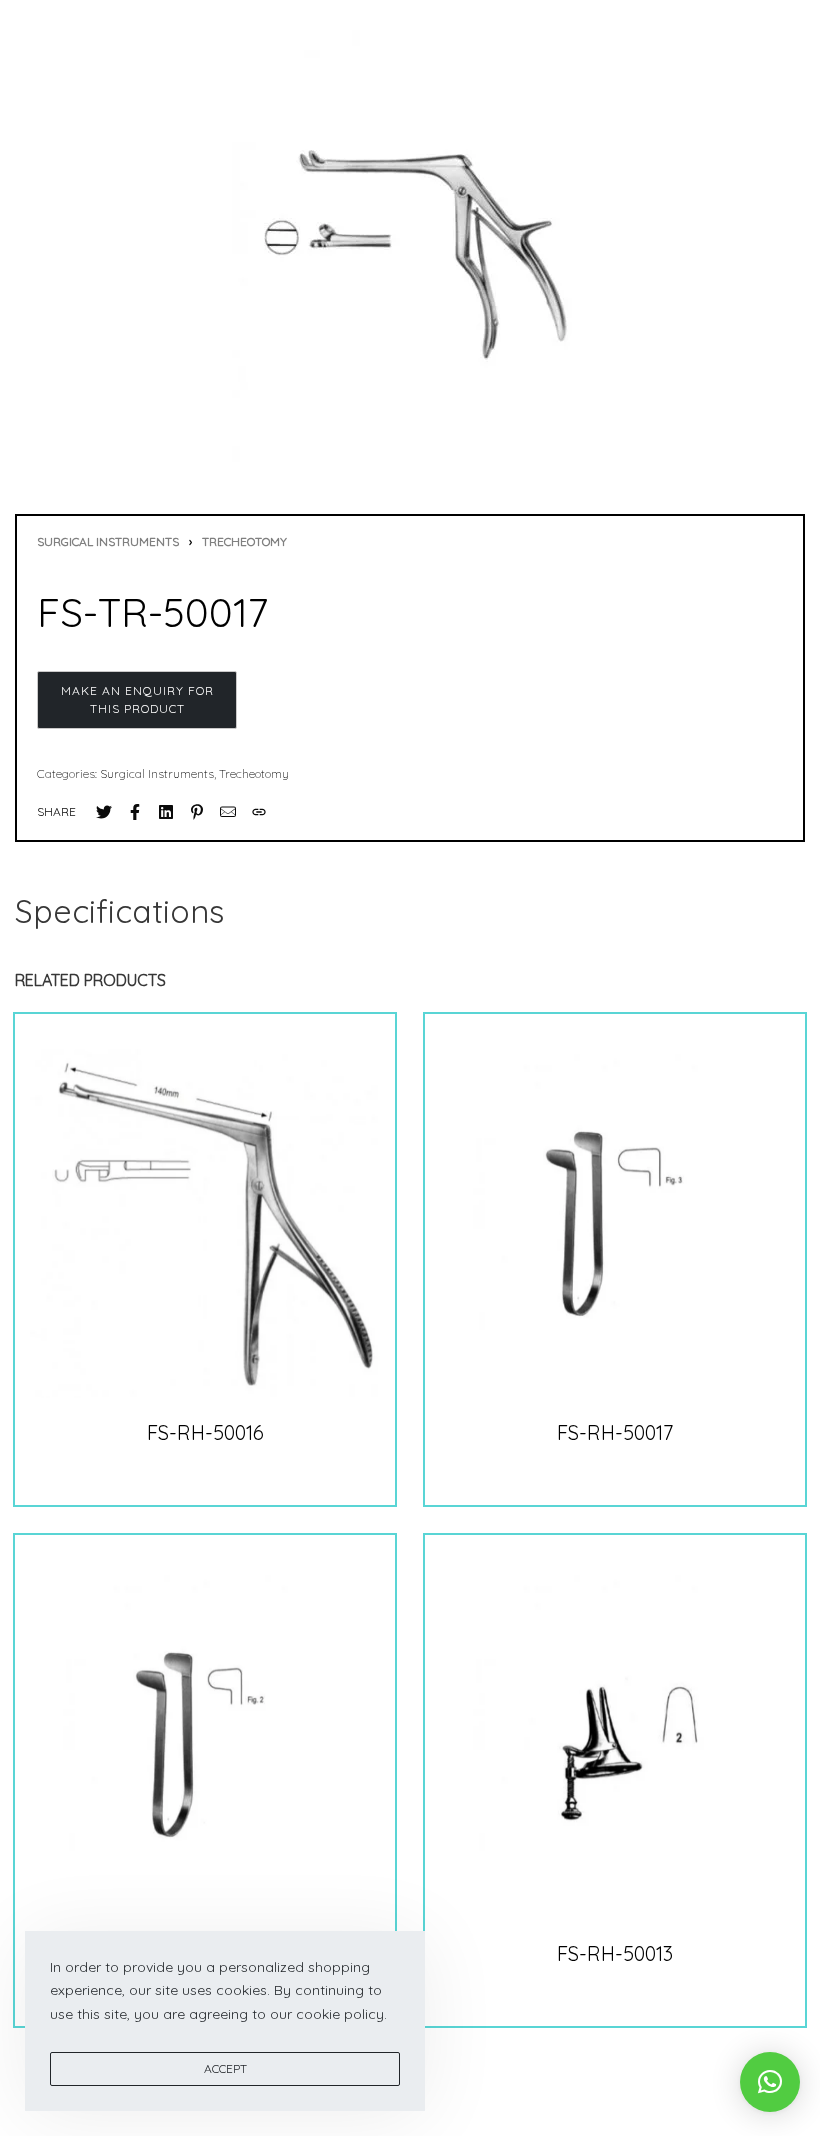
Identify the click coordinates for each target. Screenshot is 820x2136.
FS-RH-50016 (205, 1432)
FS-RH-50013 (615, 1953)
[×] (770, 2082)
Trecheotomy (244, 541)
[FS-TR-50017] (104, 812)
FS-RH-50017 (615, 1432)
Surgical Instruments (108, 541)
